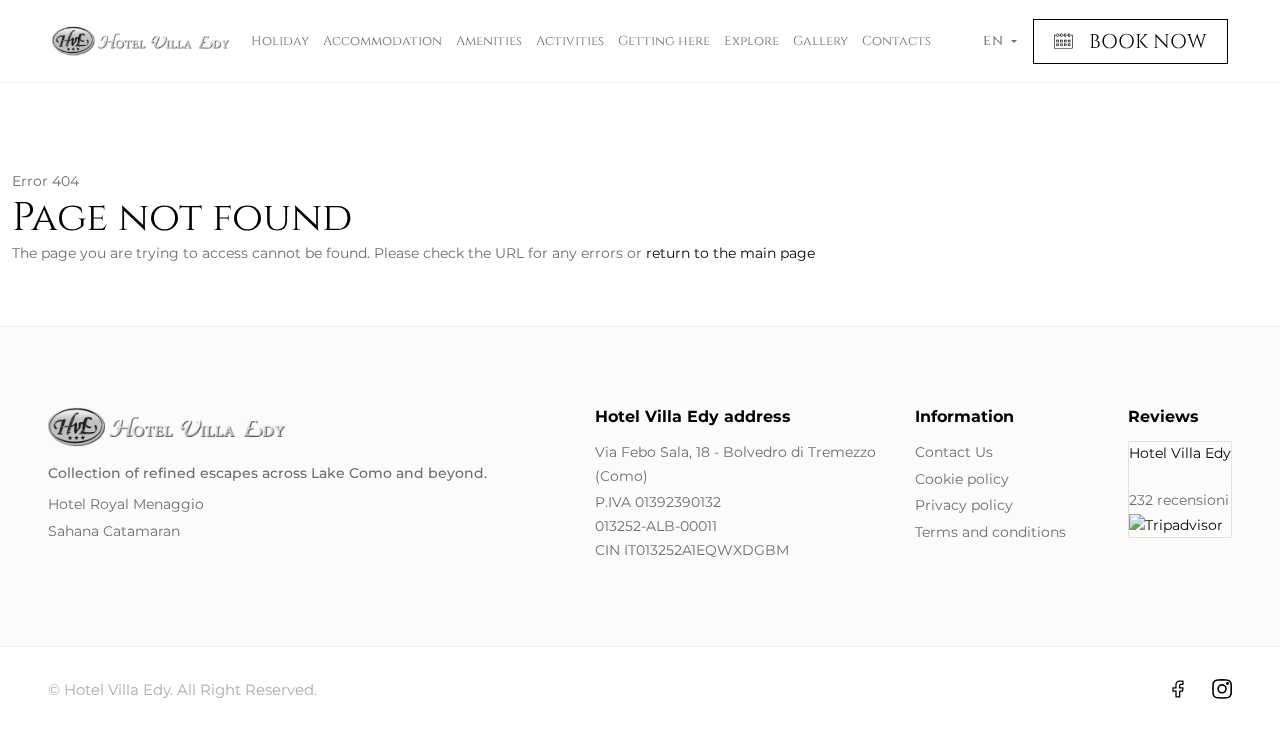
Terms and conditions (990, 532)
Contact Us (954, 452)
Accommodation (382, 41)
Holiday (280, 41)
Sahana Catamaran (114, 531)
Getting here (664, 41)
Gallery (820, 41)
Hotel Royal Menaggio (126, 504)
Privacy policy (964, 505)
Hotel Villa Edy (1180, 453)
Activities (570, 41)
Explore (751, 41)
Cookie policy (962, 479)
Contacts (896, 41)
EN (995, 41)
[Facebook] (1178, 689)
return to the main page (730, 253)
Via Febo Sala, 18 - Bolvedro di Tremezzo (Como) (735, 464)
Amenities (489, 41)
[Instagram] (1222, 689)
